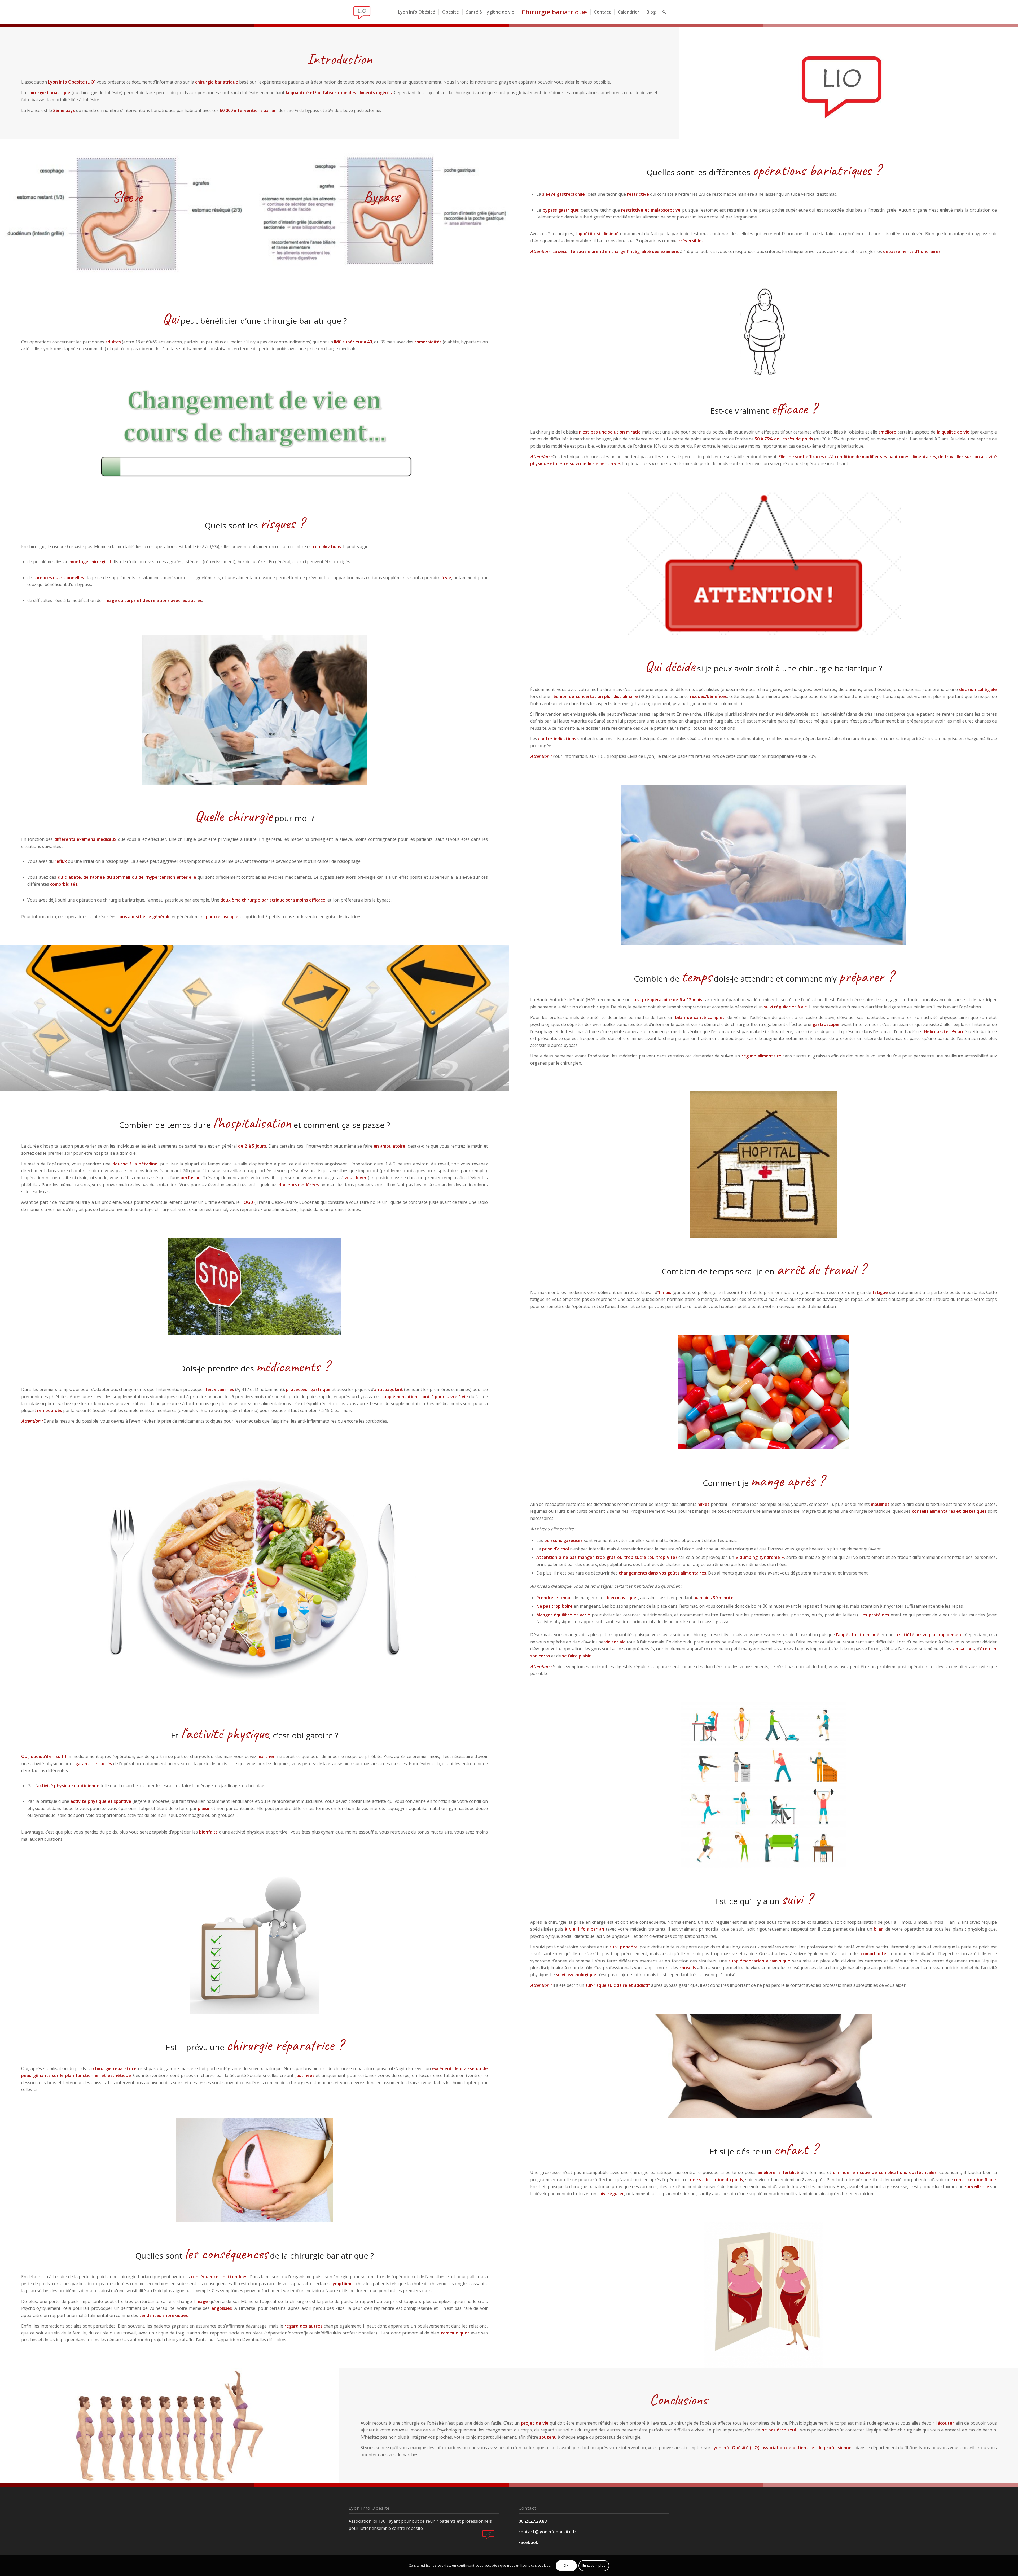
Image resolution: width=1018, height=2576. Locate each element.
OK (566, 2566)
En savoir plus (594, 2566)
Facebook (528, 2542)
